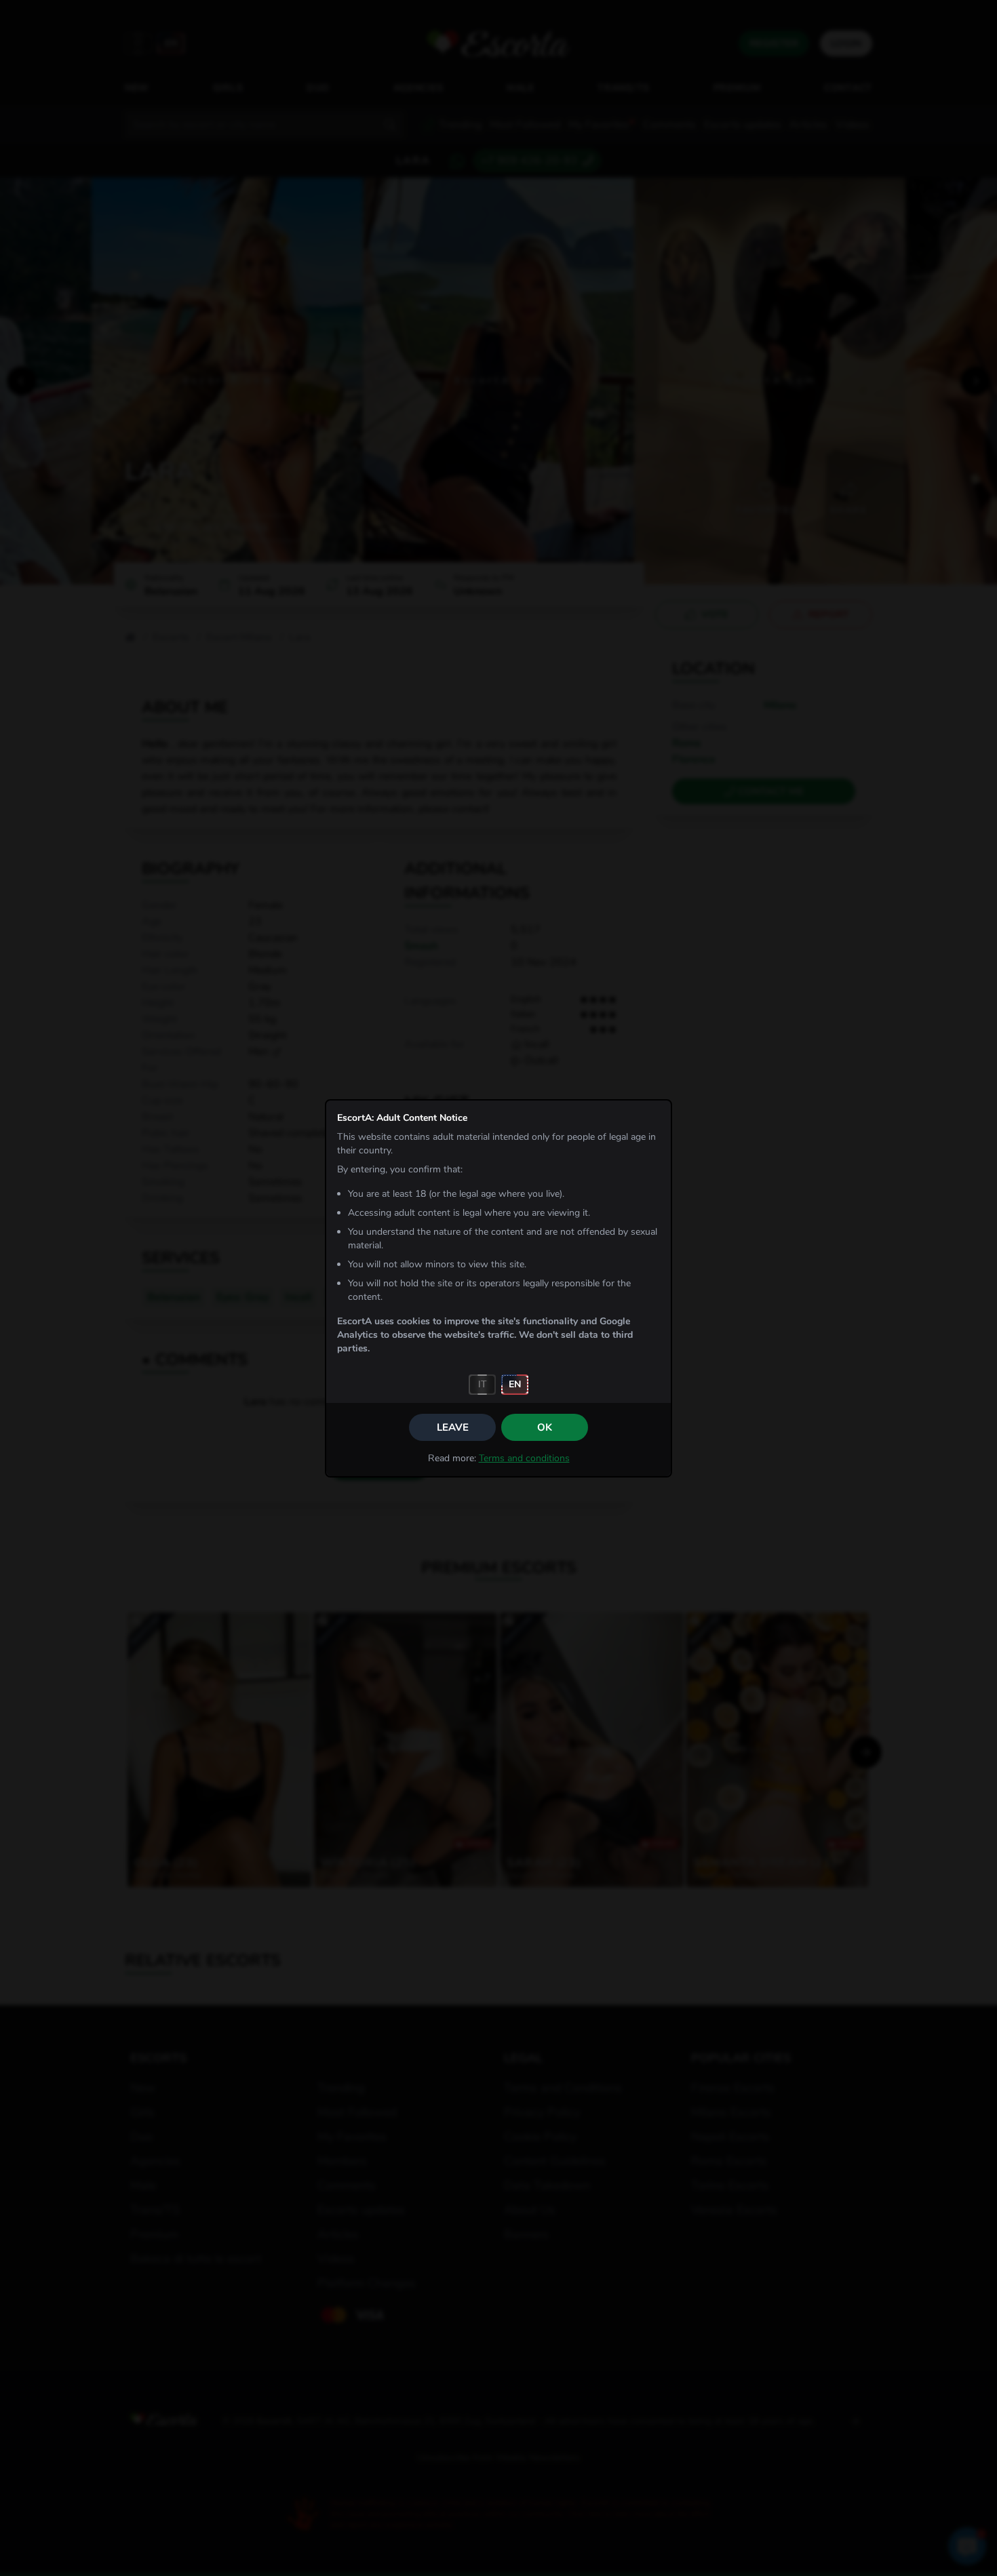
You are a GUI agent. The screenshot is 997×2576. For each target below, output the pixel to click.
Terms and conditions (524, 1458)
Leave (453, 1427)
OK (545, 1427)
